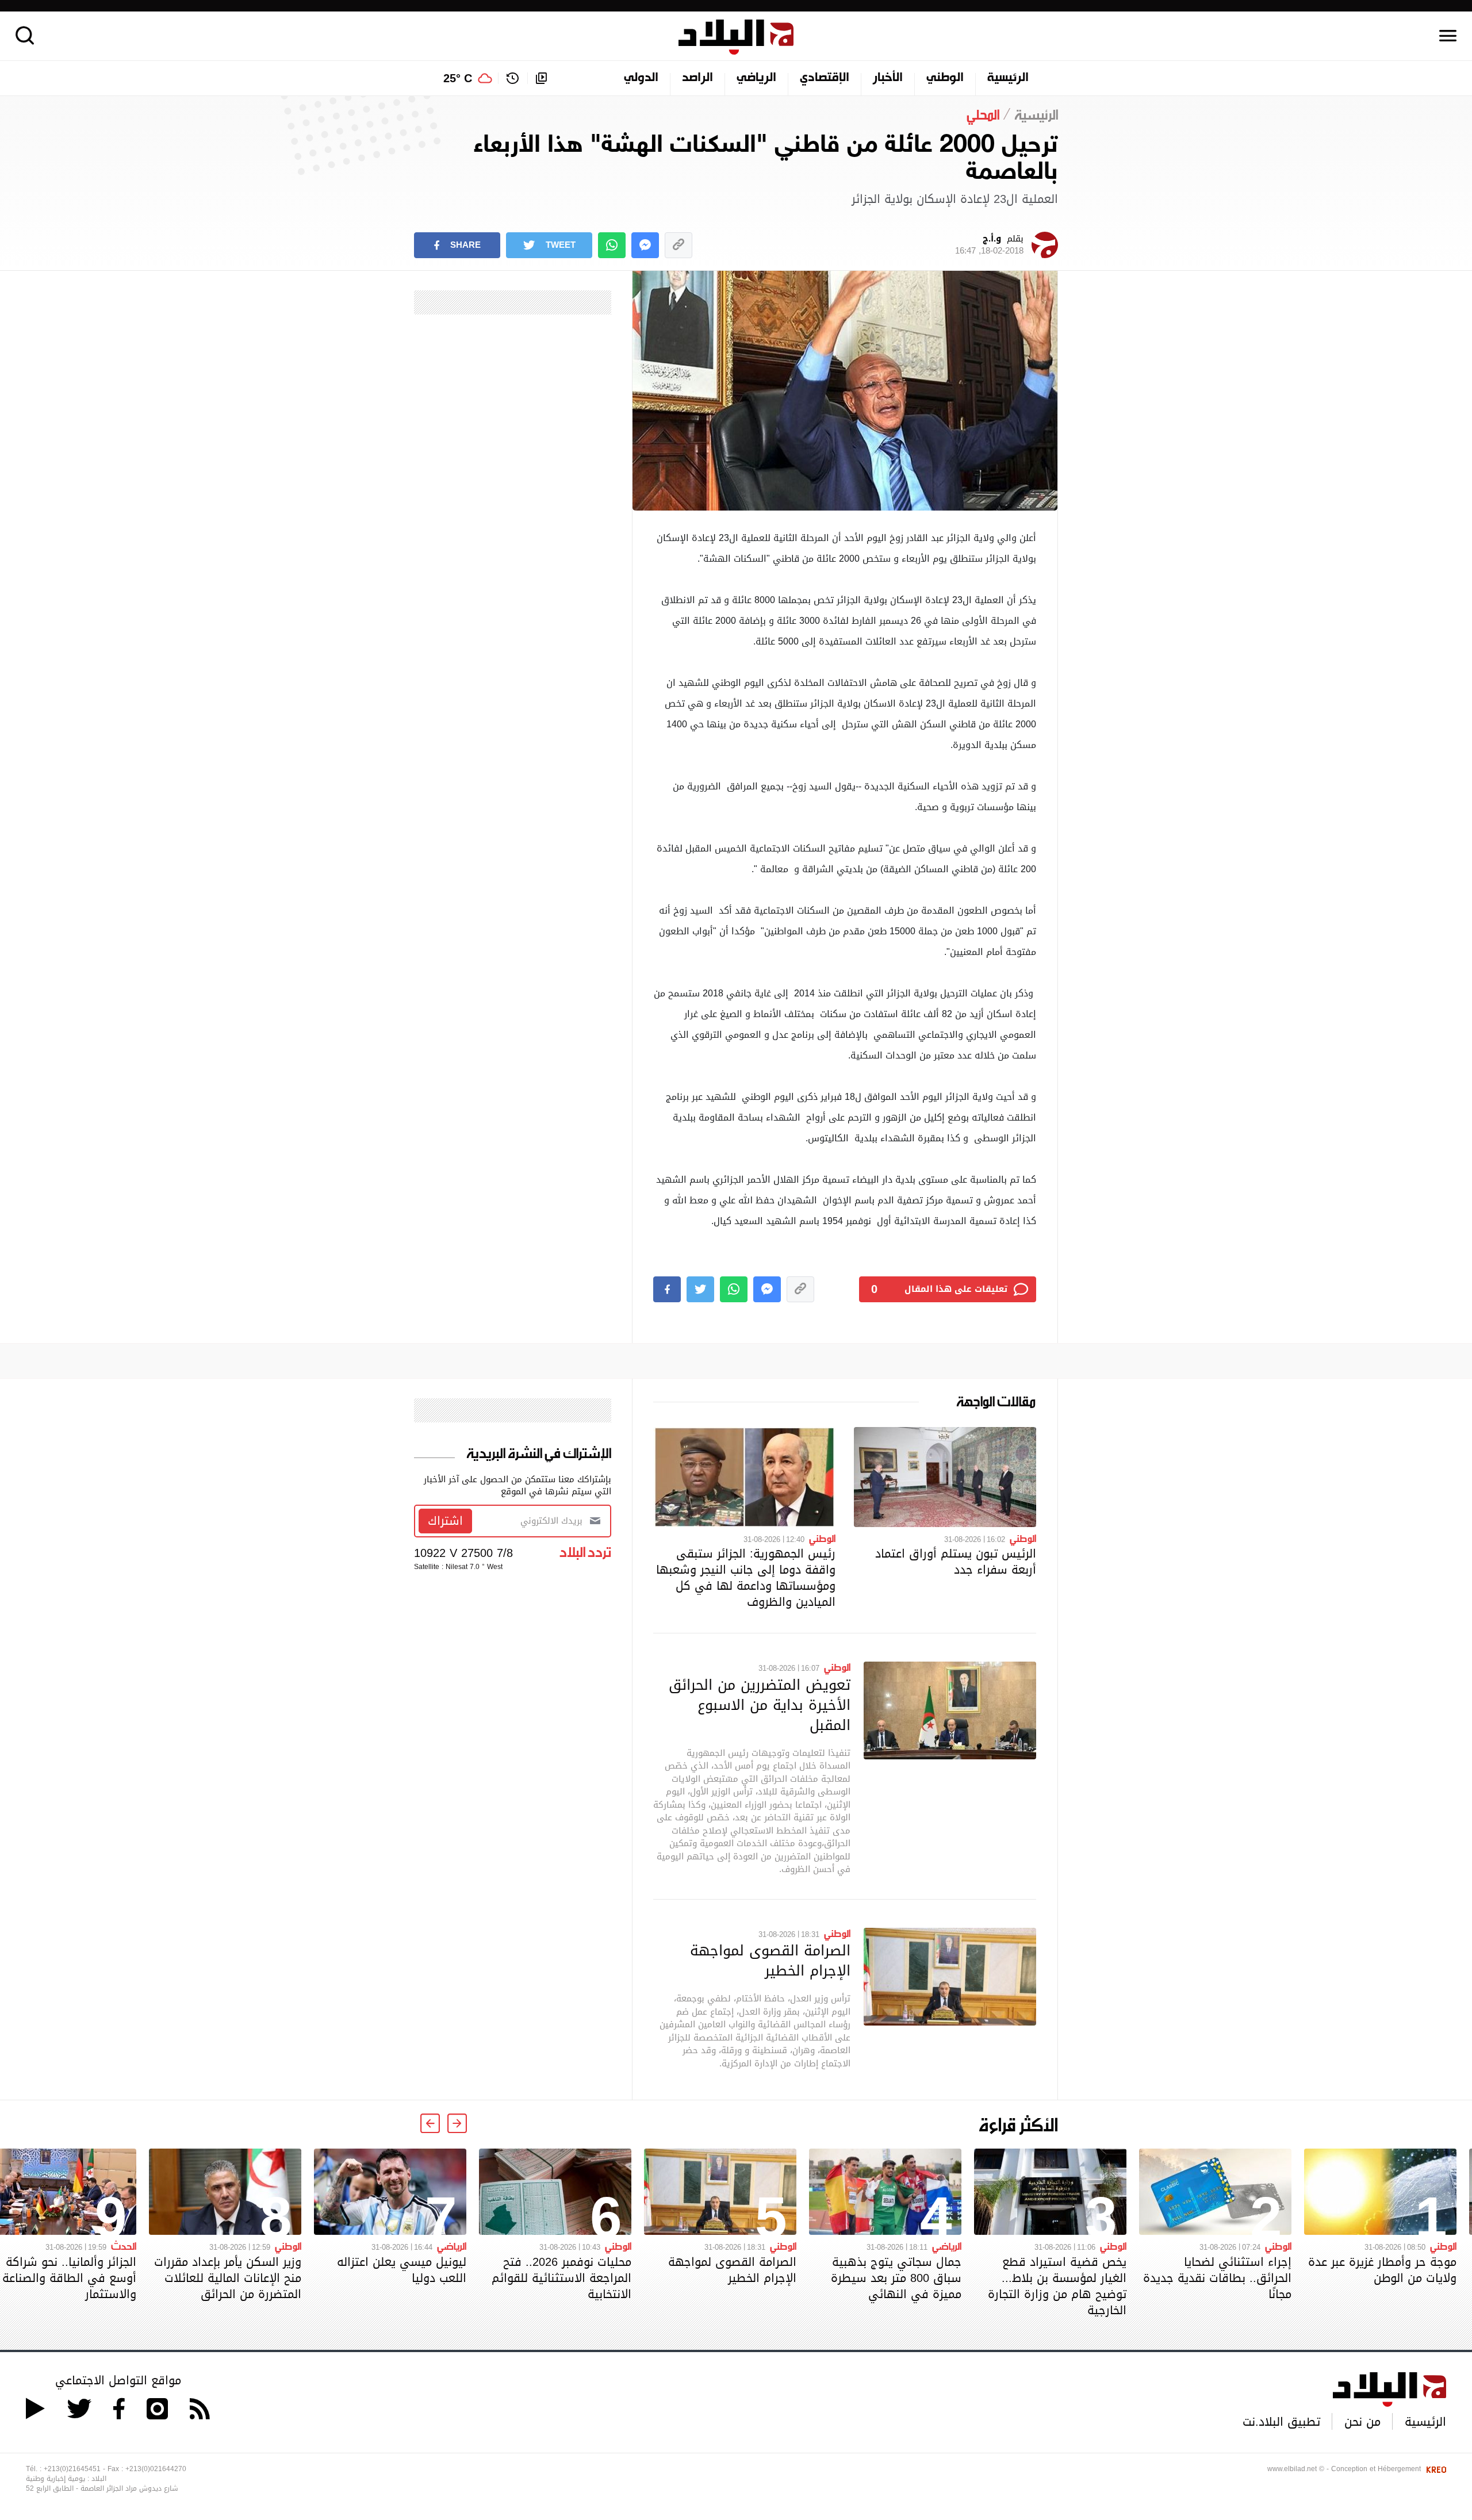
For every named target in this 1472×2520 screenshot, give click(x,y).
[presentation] (457, 2123)
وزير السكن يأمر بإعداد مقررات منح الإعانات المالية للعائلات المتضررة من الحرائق (228, 2278)
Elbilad (736, 37)
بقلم (989, 245)
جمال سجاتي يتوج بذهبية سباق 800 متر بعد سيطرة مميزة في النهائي (896, 2278)
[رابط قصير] (678, 245)
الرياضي (756, 78)
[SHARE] (667, 1289)
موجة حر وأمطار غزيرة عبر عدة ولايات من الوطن (1382, 2270)
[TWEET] (700, 1289)
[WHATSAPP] (612, 245)
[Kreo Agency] (1435, 2469)
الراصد (697, 78)
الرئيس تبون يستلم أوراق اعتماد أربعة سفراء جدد (956, 1562)
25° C (458, 78)
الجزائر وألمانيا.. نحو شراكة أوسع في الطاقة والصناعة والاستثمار (69, 2278)
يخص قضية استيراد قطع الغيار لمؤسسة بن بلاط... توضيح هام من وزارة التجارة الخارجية (1057, 2286)
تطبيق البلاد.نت (1281, 2422)
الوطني (945, 78)
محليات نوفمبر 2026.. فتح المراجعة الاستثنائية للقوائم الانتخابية (561, 2278)
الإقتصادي (825, 78)
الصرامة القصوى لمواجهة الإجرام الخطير (770, 1960)
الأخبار (888, 78)
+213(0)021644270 (156, 2469)
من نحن (1362, 2422)
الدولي (641, 78)
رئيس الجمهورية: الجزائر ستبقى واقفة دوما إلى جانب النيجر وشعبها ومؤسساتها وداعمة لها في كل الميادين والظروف (746, 1578)
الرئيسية (1008, 78)
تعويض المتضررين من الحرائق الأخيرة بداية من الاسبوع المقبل (760, 1705)
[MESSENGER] (645, 245)
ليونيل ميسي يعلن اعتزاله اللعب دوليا (402, 2270)
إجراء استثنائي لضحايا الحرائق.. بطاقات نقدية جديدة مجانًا (1217, 2278)
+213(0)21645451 (72, 2469)
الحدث (124, 2246)
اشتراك (445, 1521)
